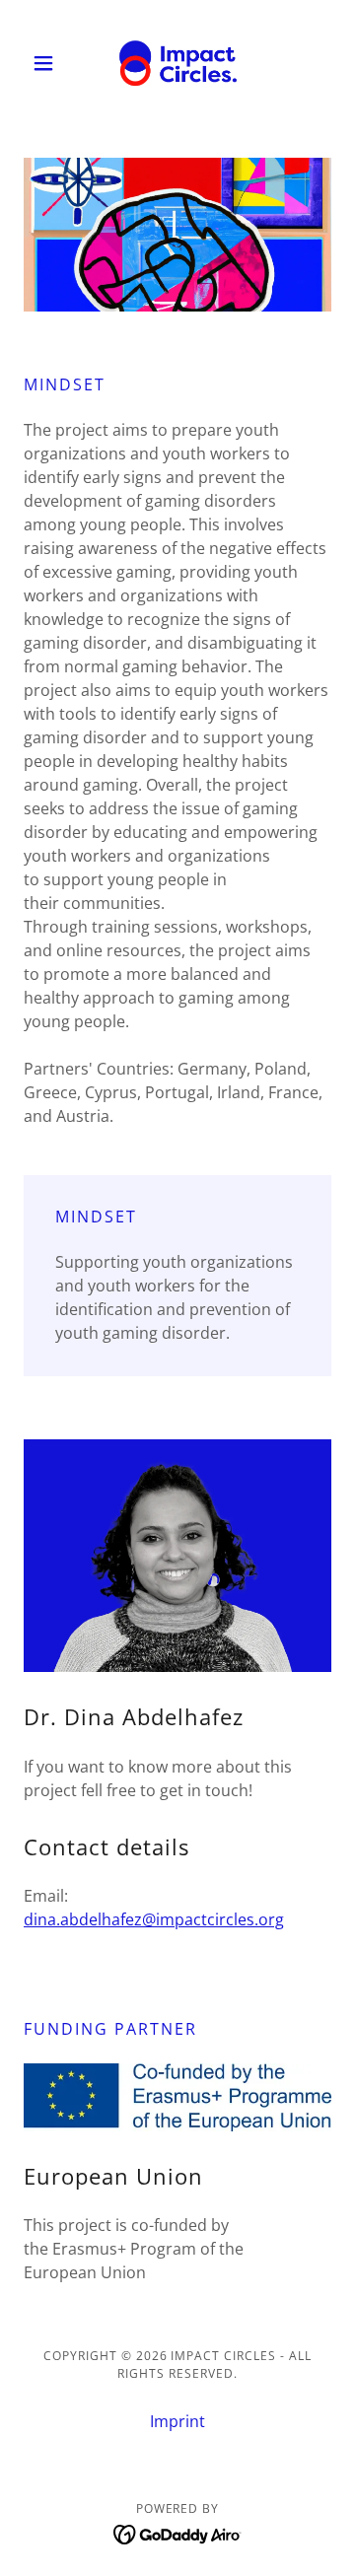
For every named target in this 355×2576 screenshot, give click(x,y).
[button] (47, 63)
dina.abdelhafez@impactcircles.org (154, 1919)
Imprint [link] (177, 2421)
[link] (178, 63)
